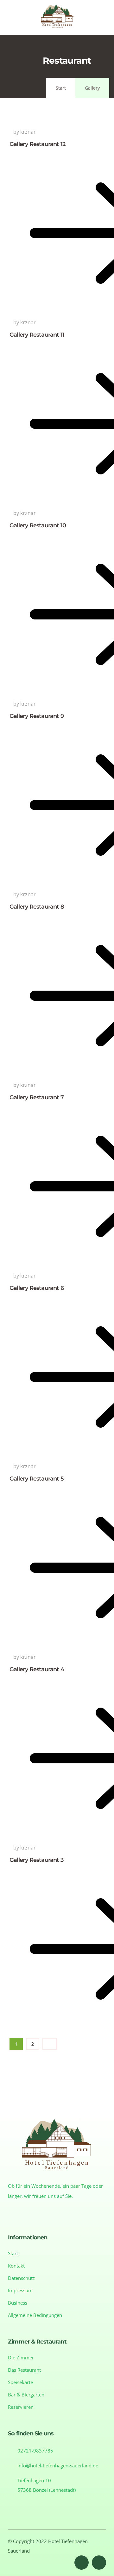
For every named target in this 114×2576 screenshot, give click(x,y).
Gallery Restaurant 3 (36, 1860)
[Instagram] (99, 2563)
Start (61, 88)
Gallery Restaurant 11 (37, 335)
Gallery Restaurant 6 (37, 1288)
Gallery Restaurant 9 (37, 716)
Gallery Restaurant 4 (37, 1669)
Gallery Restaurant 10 (38, 525)
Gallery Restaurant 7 (37, 1097)
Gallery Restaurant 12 (37, 144)
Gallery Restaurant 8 (37, 907)
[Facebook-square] (82, 2563)
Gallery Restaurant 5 (37, 1479)
